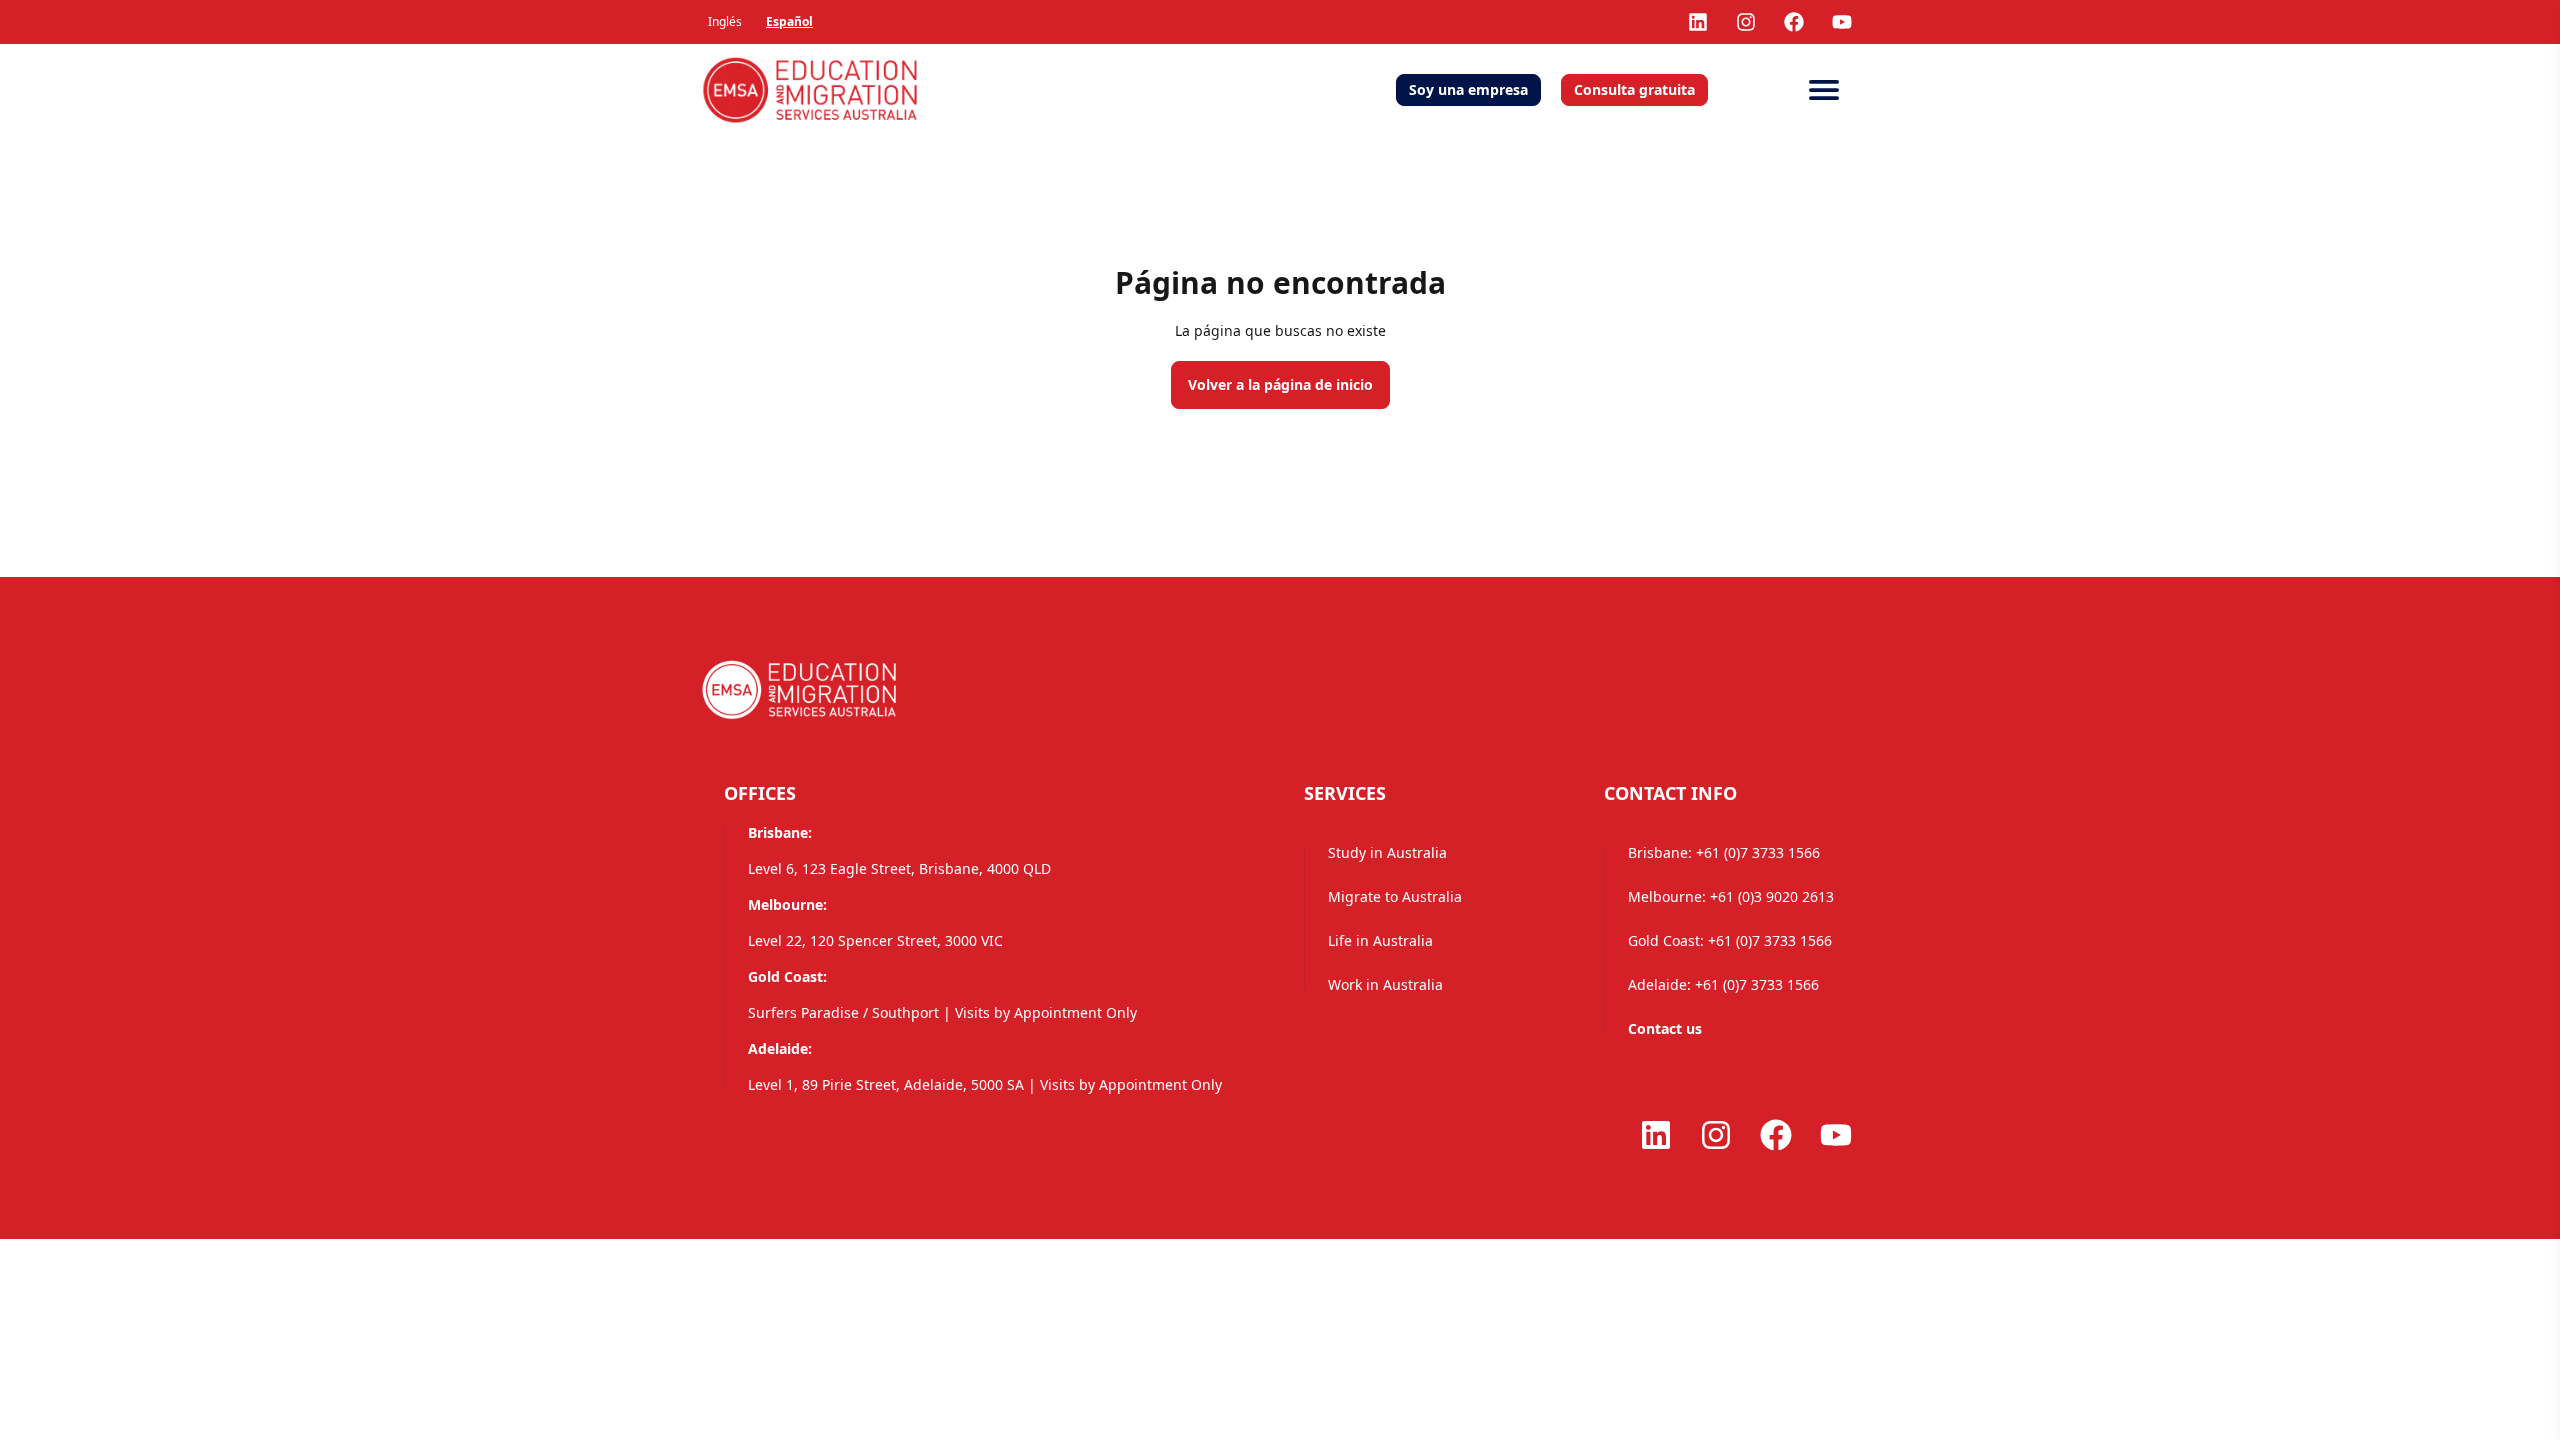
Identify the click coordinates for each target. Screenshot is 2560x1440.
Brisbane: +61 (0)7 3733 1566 (1724, 852)
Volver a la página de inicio (1280, 384)
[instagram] (1746, 22)
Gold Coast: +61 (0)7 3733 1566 (1730, 940)
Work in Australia (1385, 984)
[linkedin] (1698, 22)
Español (789, 21)
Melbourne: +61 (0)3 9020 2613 (1731, 896)
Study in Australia (1387, 852)
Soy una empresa (1468, 89)
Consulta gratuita (1634, 89)
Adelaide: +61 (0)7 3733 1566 (1723, 984)
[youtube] (1842, 22)
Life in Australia (1380, 940)
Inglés (725, 21)
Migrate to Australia (1395, 896)
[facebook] (1794, 22)
